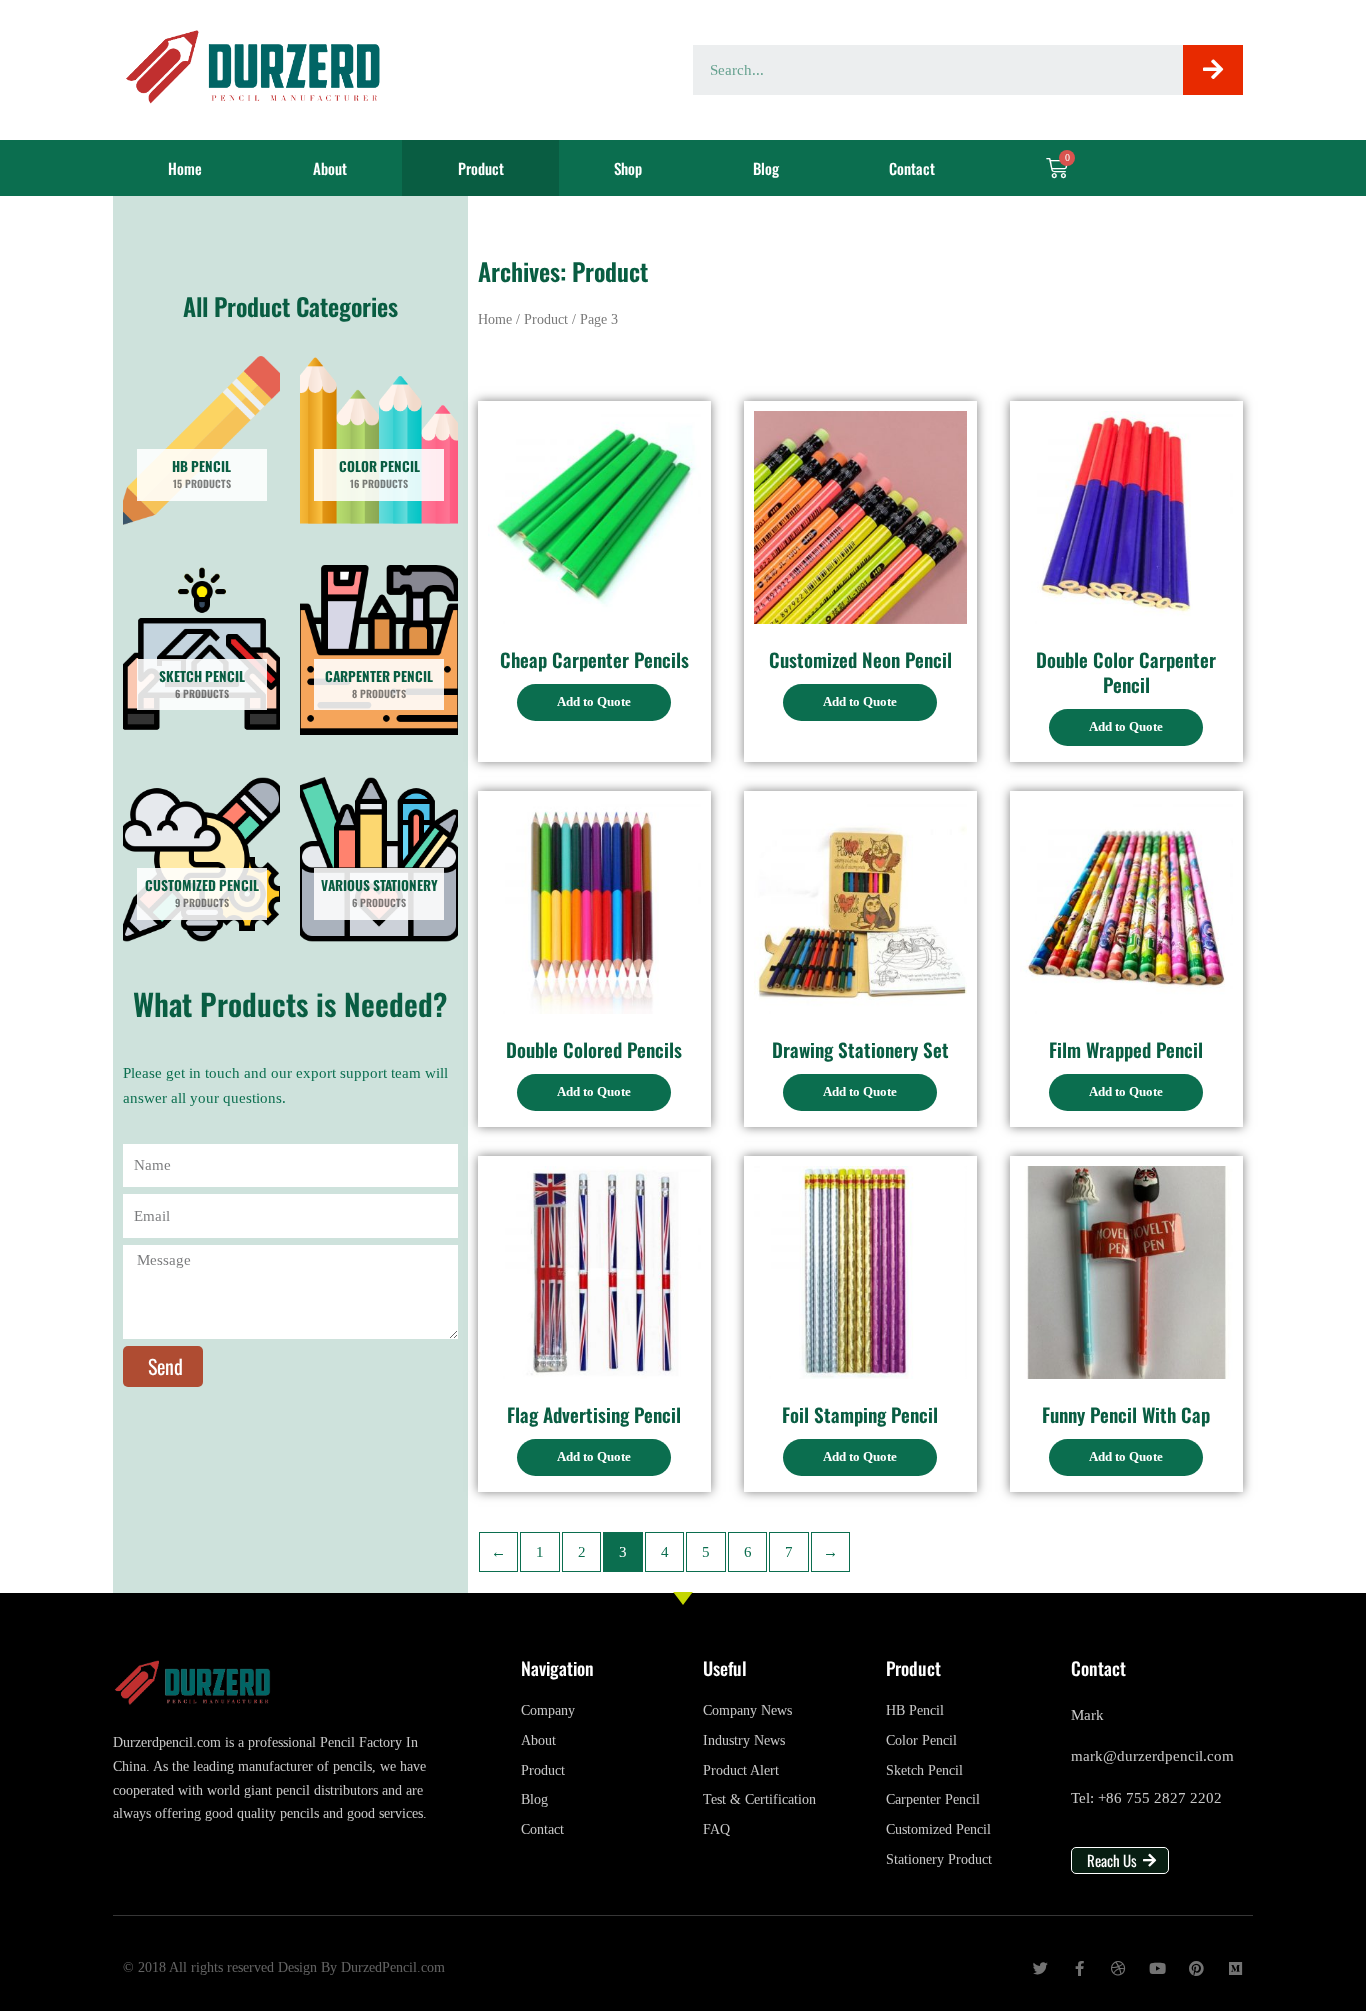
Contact (912, 168)
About (330, 168)
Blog (766, 168)
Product (481, 168)
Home (185, 168)
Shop (628, 168)
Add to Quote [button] (594, 701)
